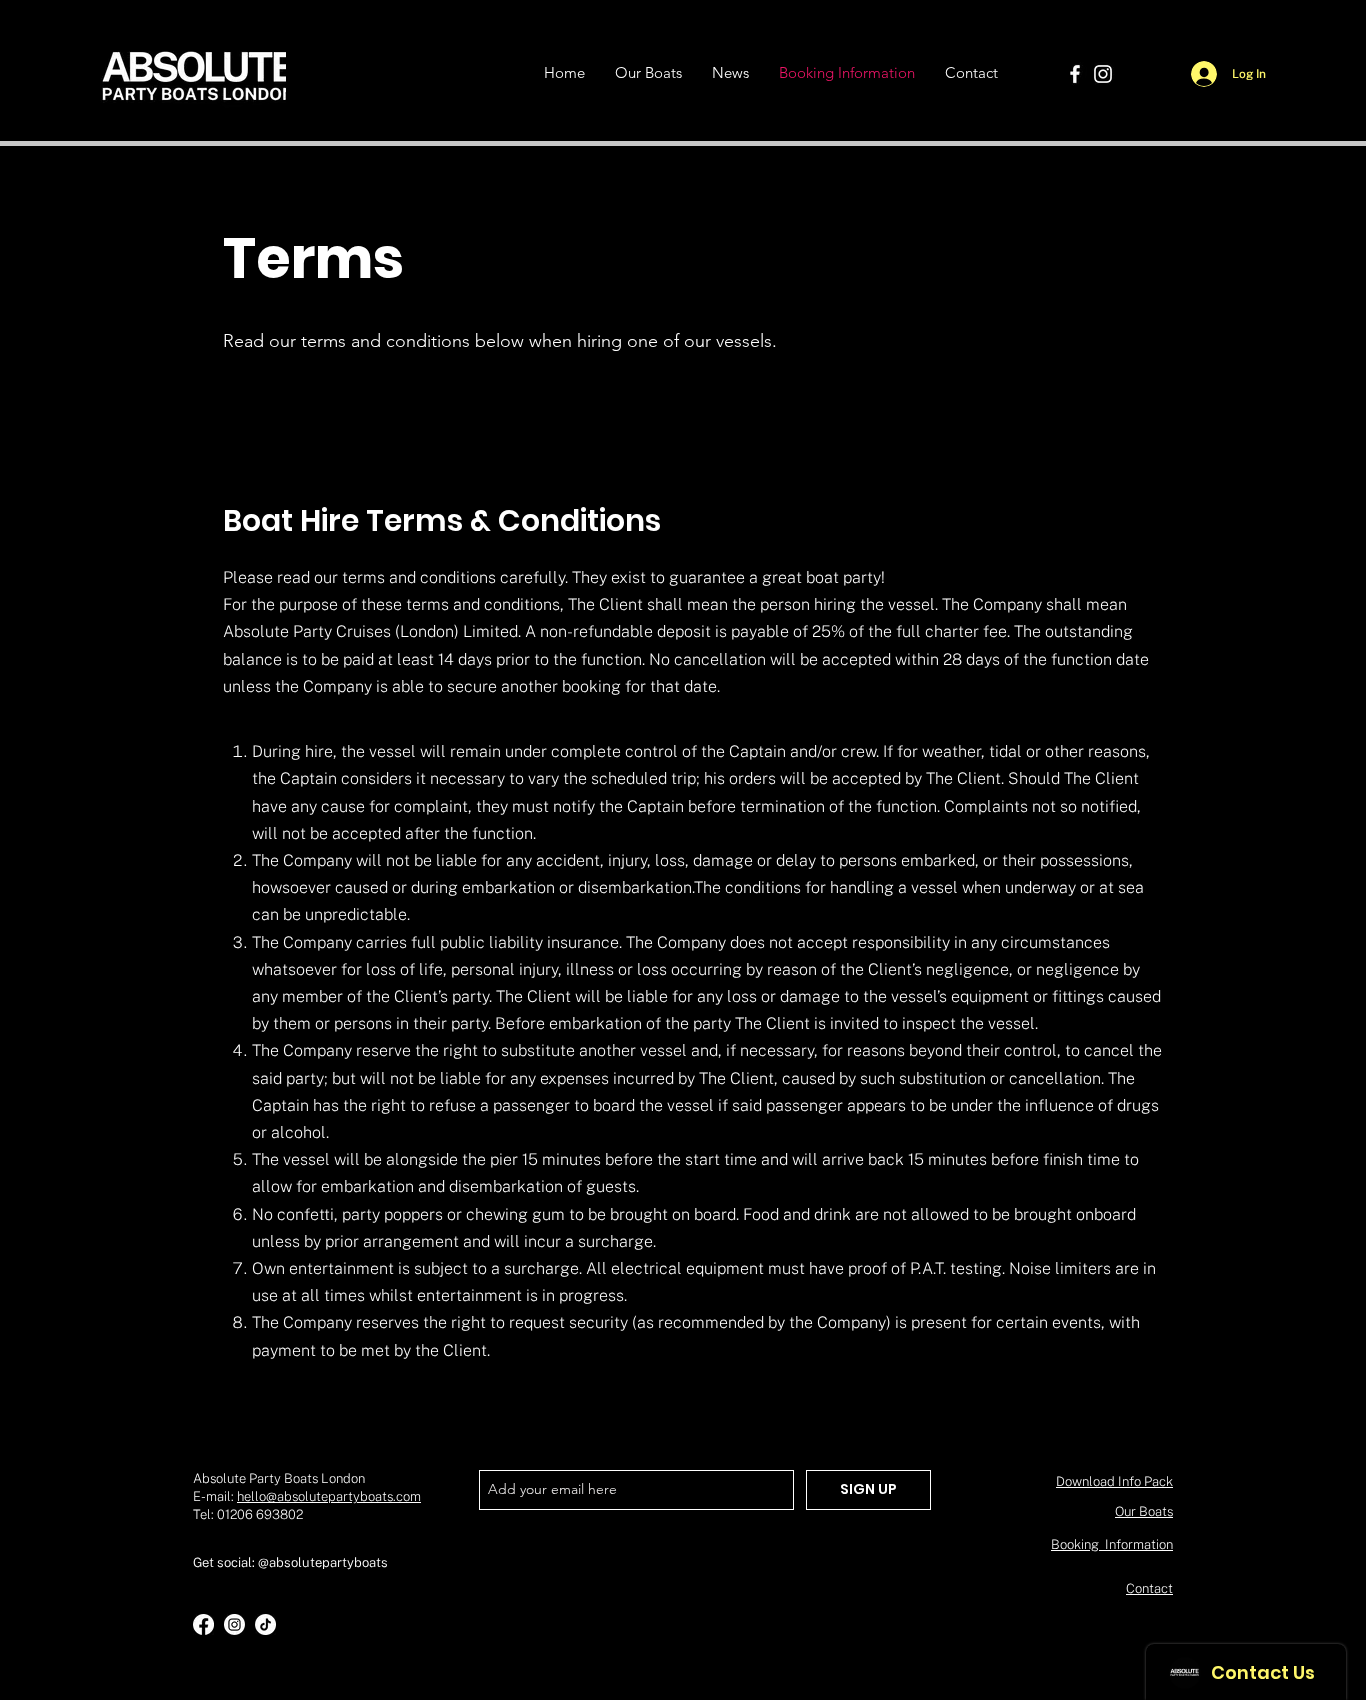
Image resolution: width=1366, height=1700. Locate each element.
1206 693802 (264, 1514)
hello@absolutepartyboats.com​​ (329, 1496)
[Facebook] (1075, 74)
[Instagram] (1103, 74)
